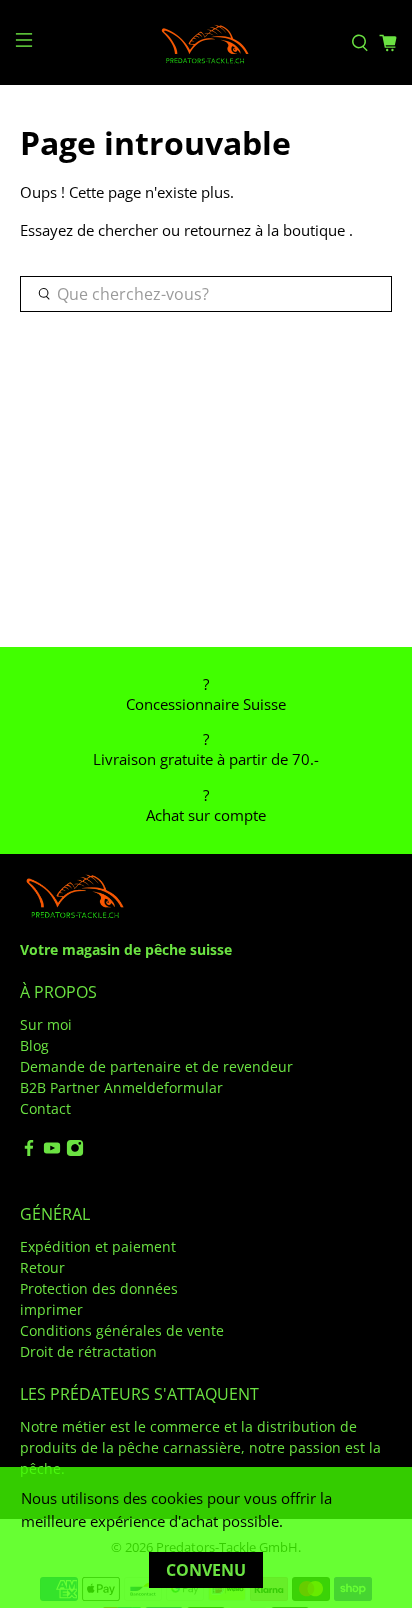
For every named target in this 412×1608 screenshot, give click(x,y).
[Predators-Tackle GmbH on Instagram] (75, 1151)
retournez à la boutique (264, 230)
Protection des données (99, 1288)
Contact (45, 1108)
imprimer (51, 1309)
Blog (34, 1045)
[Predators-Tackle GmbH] (206, 42)
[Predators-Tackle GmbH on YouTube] (52, 1151)
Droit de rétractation (88, 1351)
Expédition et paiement (98, 1246)
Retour (42, 1267)
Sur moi (46, 1024)
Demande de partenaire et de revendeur (156, 1066)
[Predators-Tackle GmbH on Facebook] (29, 1151)
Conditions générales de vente (122, 1330)
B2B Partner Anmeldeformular (121, 1087)
